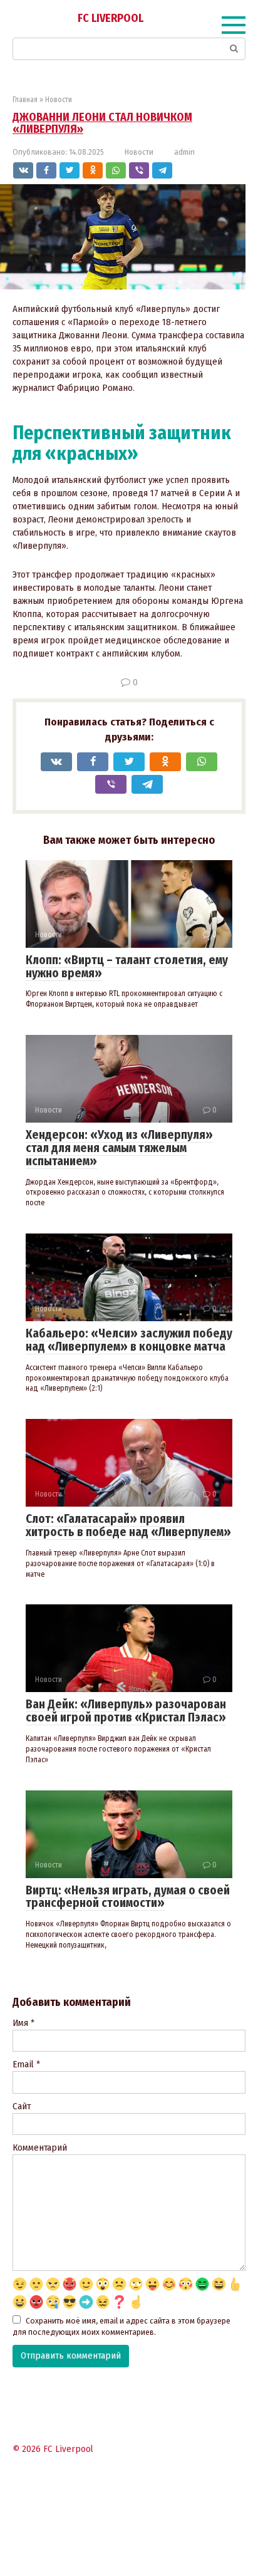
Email (26, 2064)
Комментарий (40, 2148)
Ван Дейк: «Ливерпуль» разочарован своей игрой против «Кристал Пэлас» (126, 1711)
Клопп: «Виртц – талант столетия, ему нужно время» (127, 967)
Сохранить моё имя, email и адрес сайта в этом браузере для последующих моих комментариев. (121, 2327)
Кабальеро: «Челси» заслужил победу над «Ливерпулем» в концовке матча (129, 1340)
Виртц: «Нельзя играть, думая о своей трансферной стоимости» (128, 1897)
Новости (139, 152)
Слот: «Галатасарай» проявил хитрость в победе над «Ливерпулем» (128, 1525)
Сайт (22, 2106)
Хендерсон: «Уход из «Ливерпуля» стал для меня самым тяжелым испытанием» (119, 1148)
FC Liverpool (111, 18)
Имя (23, 2023)
